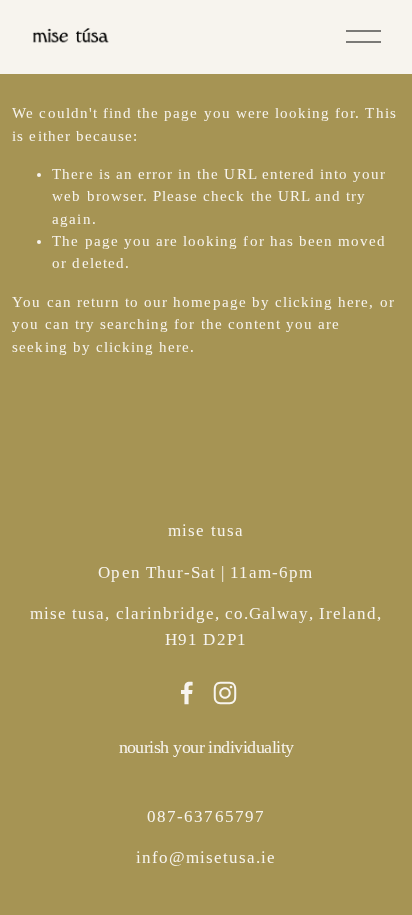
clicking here (322, 302)
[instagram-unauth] (225, 693)
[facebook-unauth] (187, 693)
